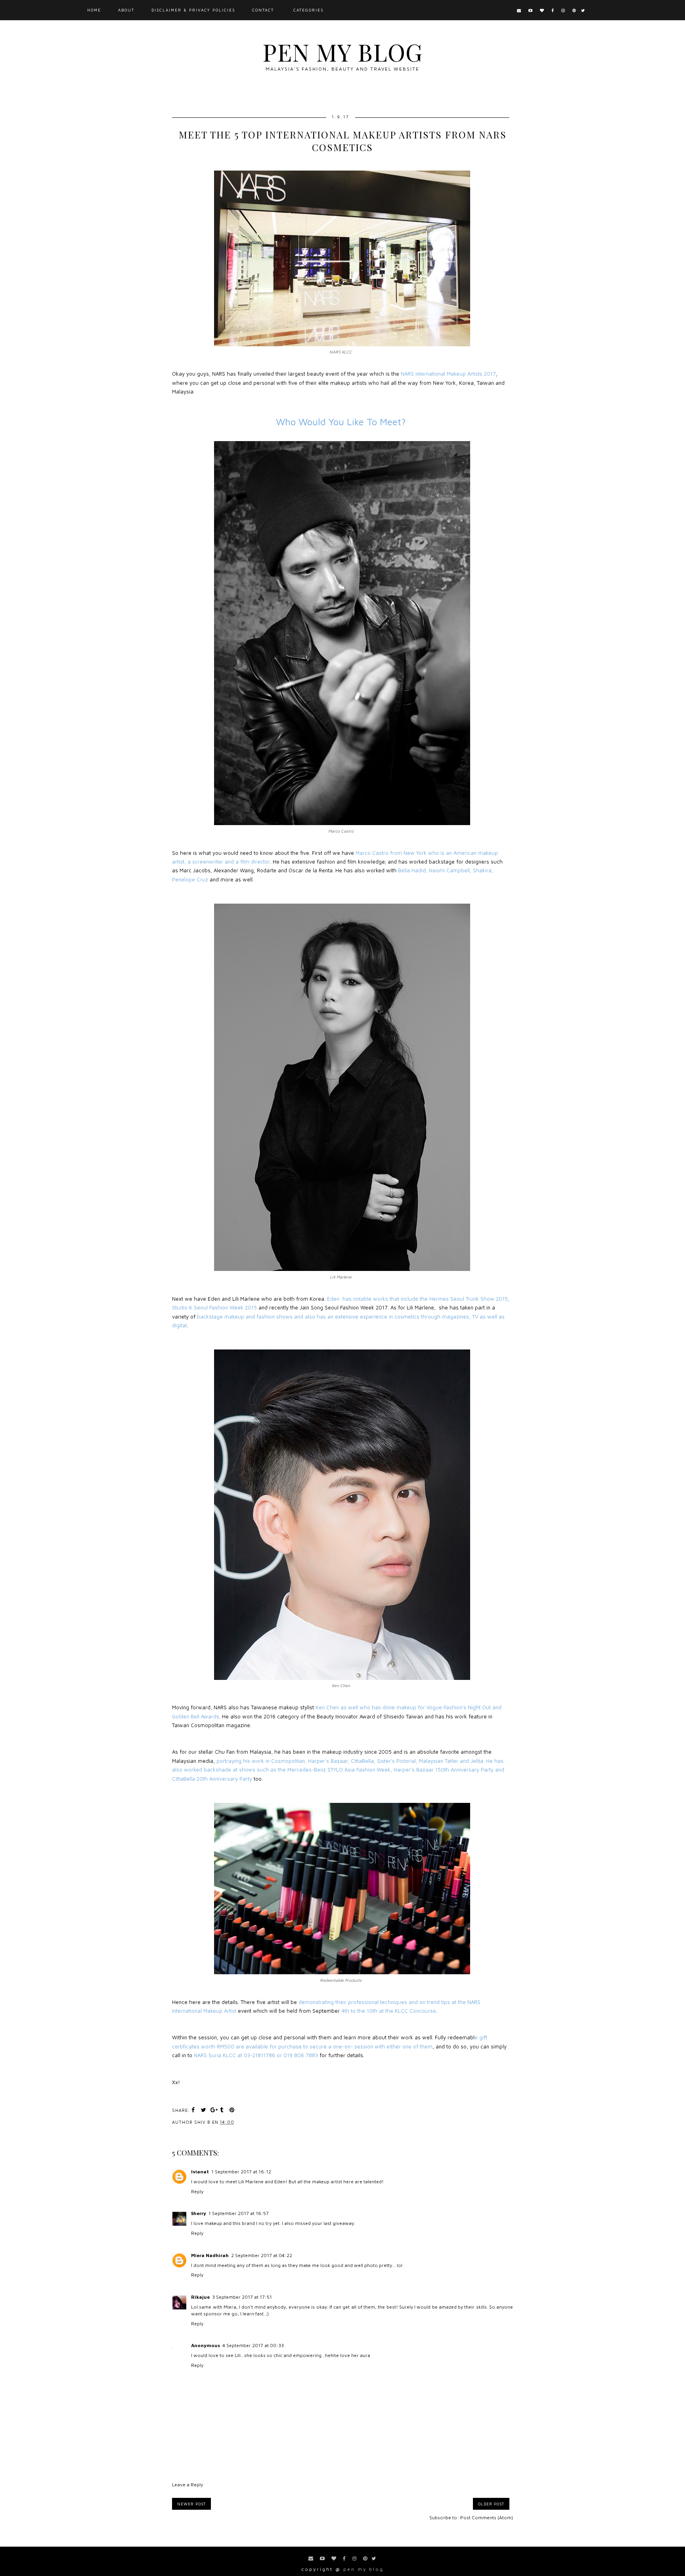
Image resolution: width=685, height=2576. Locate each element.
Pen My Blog (342, 52)
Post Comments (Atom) (487, 2517)
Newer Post (191, 2504)
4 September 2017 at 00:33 (253, 2345)
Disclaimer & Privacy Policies (193, 10)
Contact (263, 10)
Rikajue (200, 2297)
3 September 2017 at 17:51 (242, 2297)
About (126, 10)
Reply (197, 2191)
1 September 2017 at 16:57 (239, 2213)
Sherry (199, 2213)
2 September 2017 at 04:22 (262, 2255)
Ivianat (200, 2172)
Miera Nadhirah (210, 2255)
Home (94, 10)
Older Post (491, 2504)
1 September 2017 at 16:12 (241, 2172)
